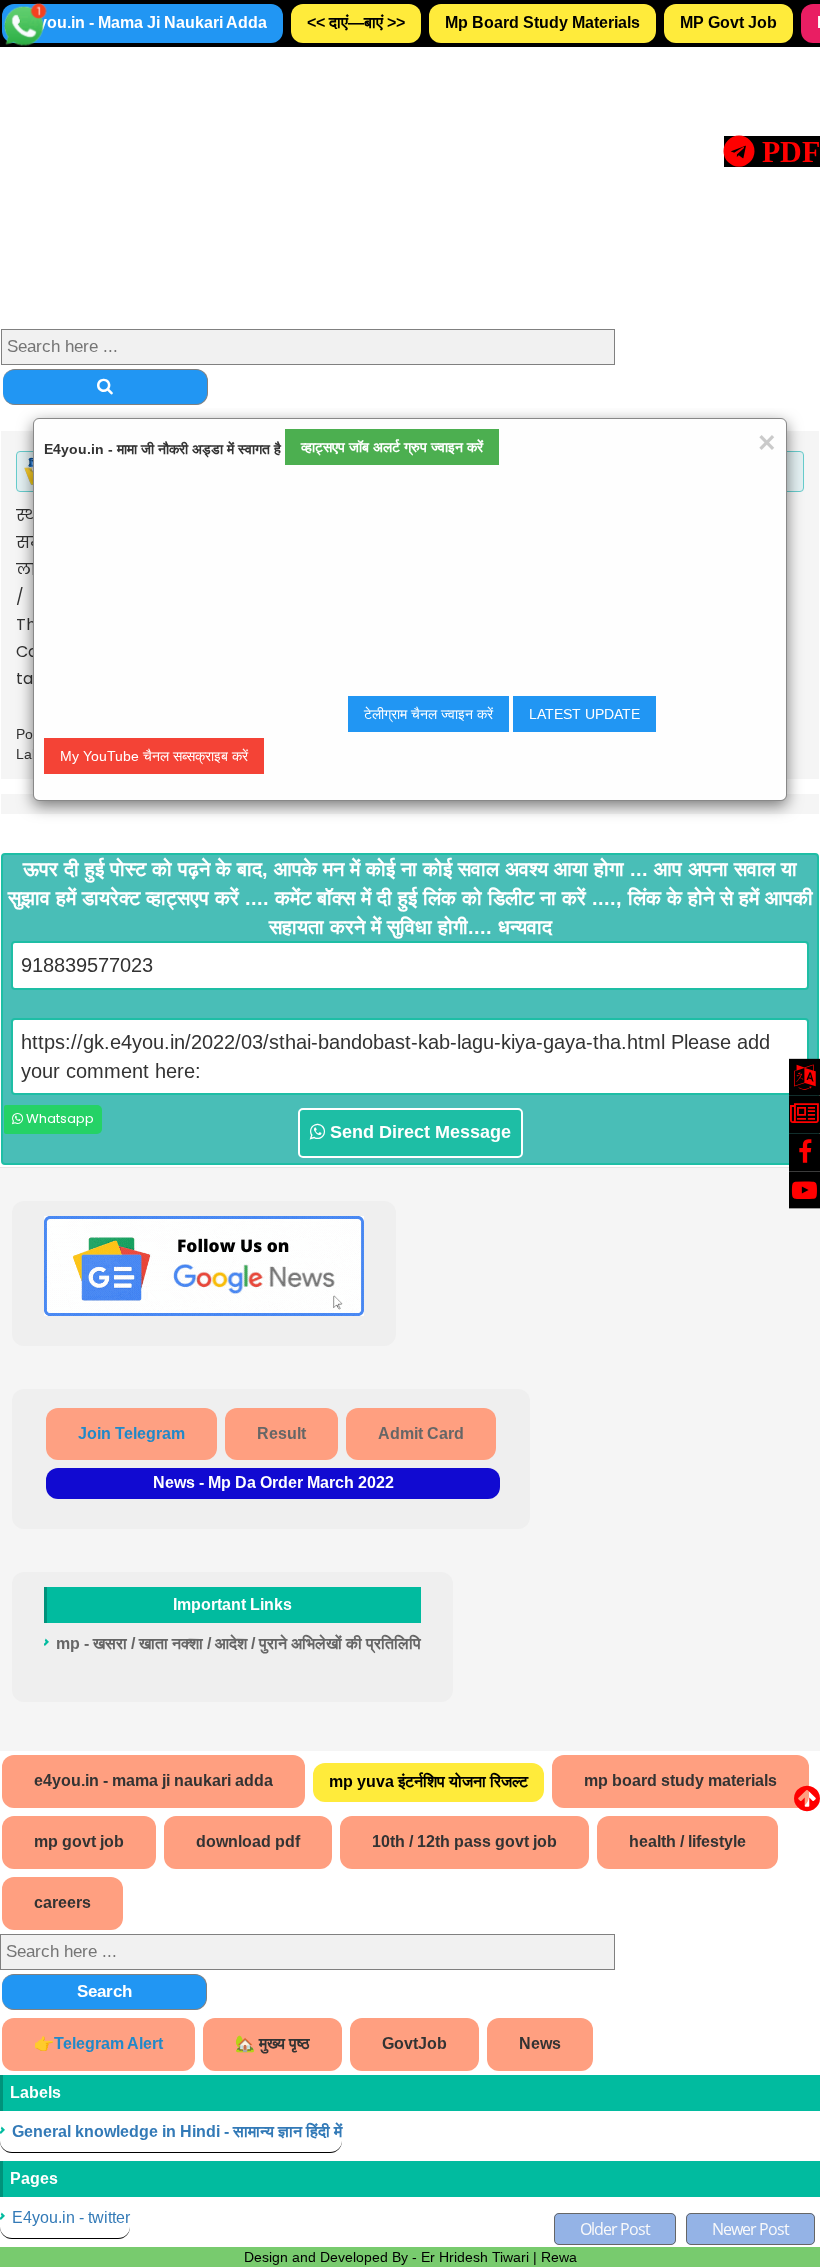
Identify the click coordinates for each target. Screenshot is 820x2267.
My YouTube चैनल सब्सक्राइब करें (154, 756)
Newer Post (750, 2229)
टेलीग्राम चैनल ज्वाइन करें (428, 714)
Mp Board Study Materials (542, 22)
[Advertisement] (410, 187)
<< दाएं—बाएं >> (356, 22)
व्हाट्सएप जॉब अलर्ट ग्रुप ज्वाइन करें (392, 447)
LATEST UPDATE (584, 714)
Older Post (615, 2229)
